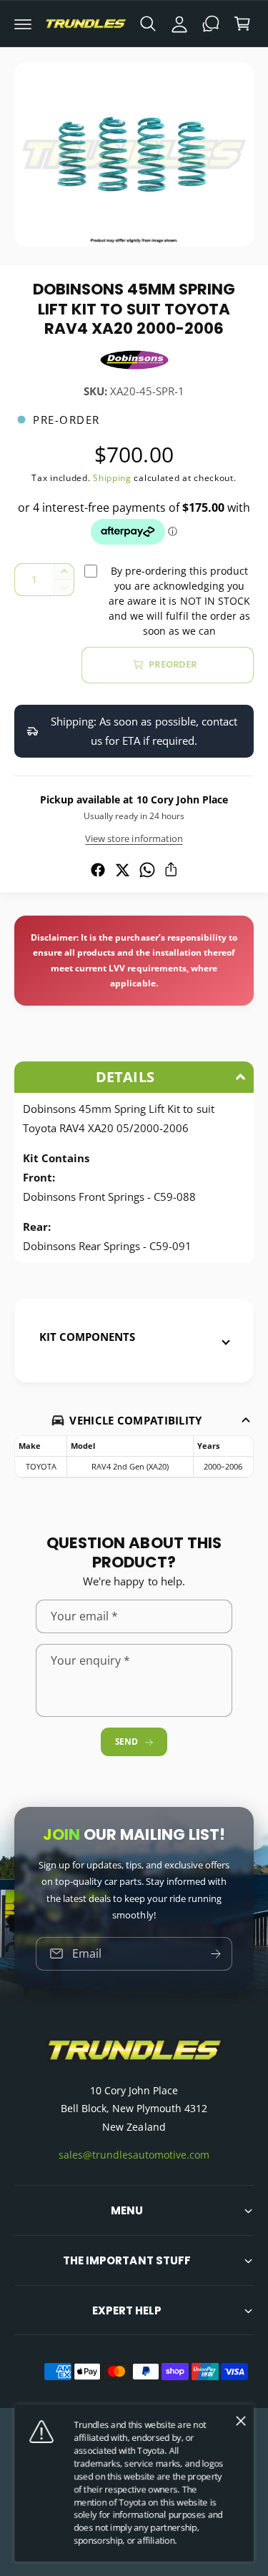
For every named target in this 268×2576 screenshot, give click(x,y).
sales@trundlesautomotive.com (134, 2155)
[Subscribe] (216, 1954)
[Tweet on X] (122, 870)
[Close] (241, 2421)
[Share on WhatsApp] (147, 870)
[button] (23, 24)
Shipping (112, 478)
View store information (134, 838)
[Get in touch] (211, 24)
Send (126, 1742)
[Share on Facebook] (98, 870)
